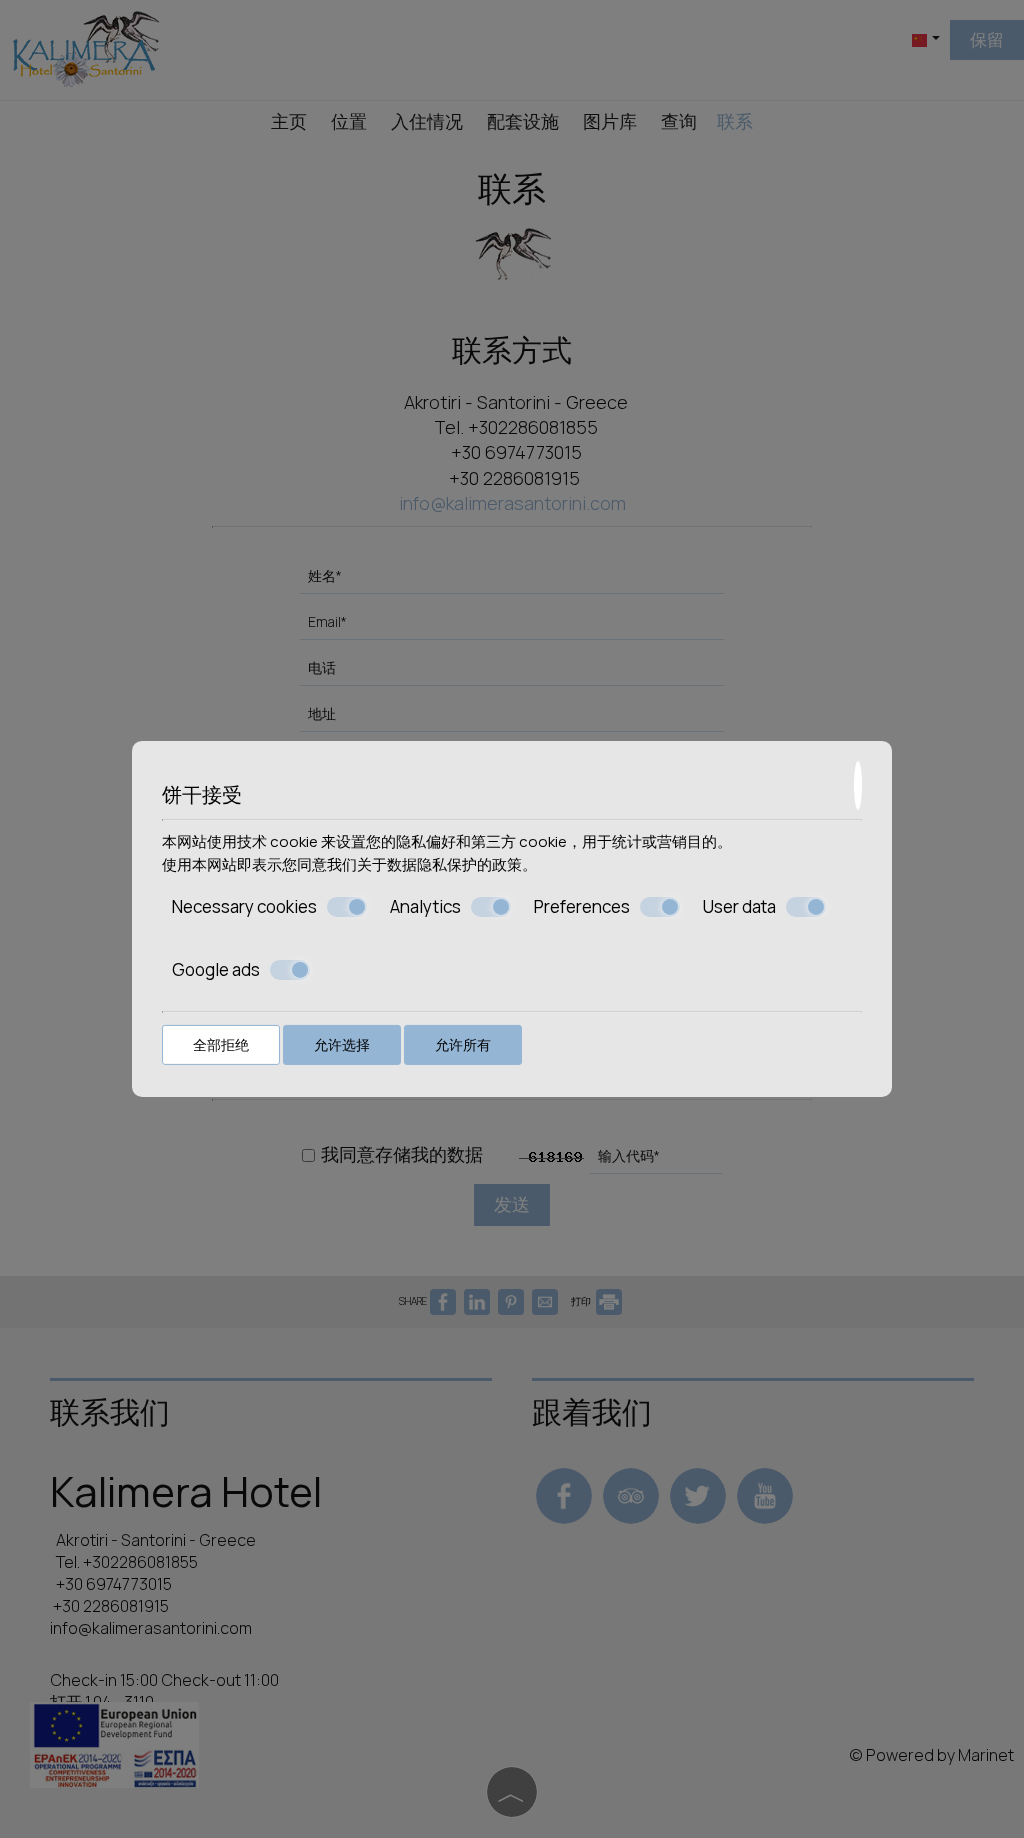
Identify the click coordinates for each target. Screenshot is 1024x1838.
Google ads (216, 969)
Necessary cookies (244, 907)
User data (739, 907)
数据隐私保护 (432, 863)
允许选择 (342, 1044)
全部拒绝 (221, 1044)
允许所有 (463, 1044)
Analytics (425, 907)
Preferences (582, 907)
